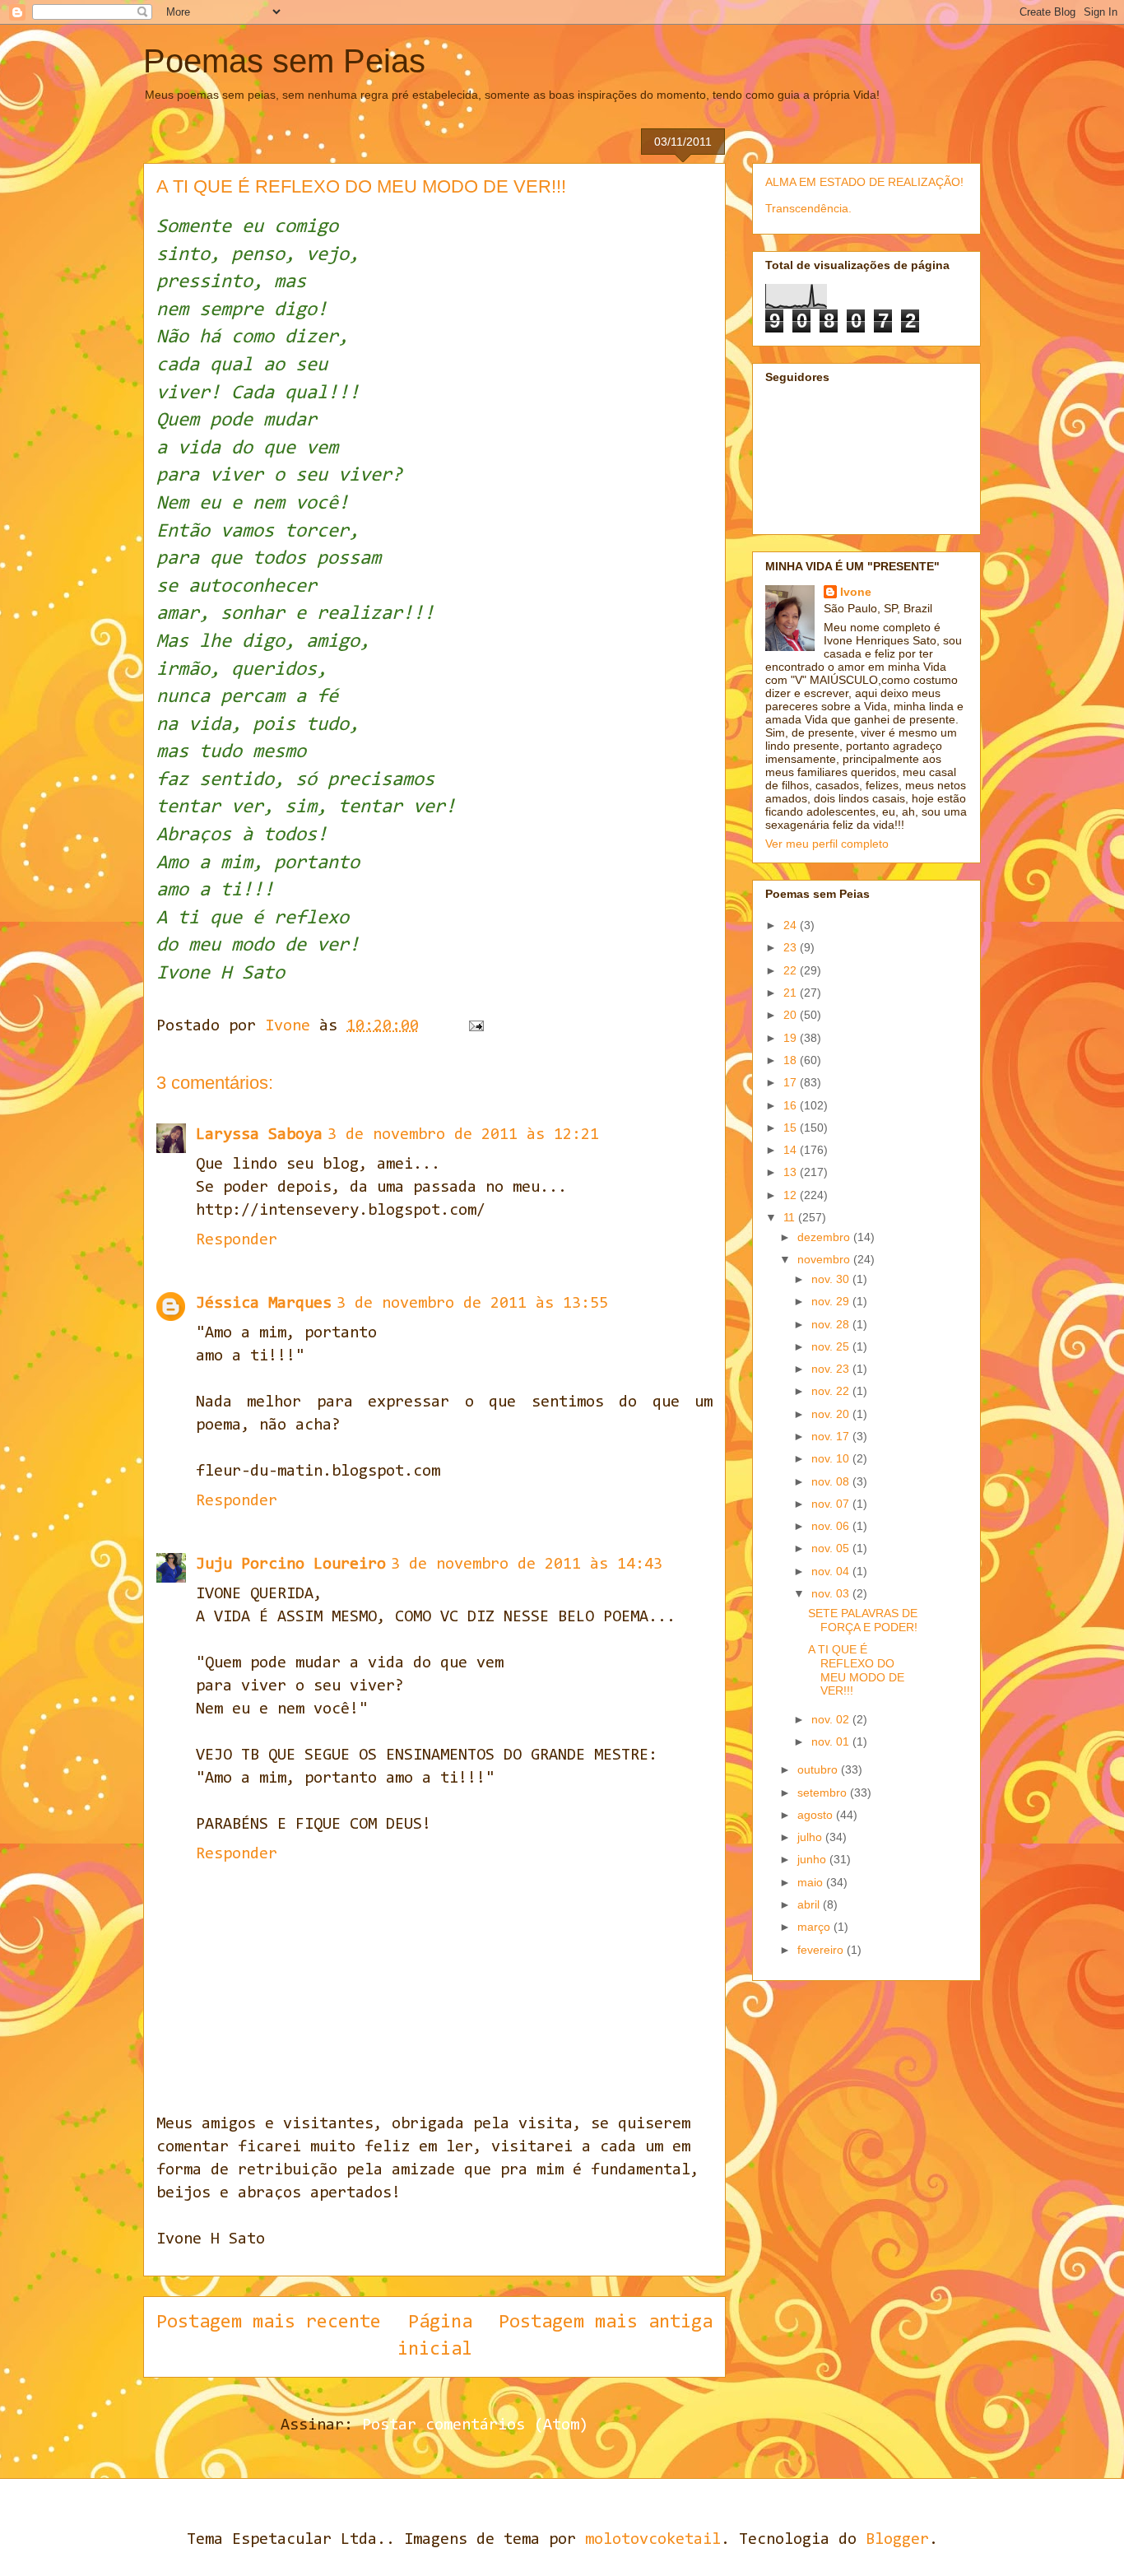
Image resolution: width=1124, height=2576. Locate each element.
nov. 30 (832, 1279)
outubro (819, 1769)
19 (792, 1038)
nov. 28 (832, 1324)
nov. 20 (832, 1414)
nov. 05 (832, 1548)
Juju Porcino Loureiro (291, 1565)
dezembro (825, 1237)
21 (792, 993)
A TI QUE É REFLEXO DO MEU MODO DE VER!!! (856, 1670)
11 (791, 1217)
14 (792, 1150)
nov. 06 (832, 1526)
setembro (824, 1793)
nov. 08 (832, 1481)
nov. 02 (832, 1719)
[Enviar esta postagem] (477, 1026)
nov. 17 (832, 1436)
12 (792, 1195)
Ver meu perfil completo (827, 844)
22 (792, 970)
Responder (237, 1240)
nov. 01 (832, 1741)
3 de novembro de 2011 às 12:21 (463, 1135)
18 (792, 1060)
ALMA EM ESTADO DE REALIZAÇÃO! (864, 182)
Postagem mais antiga (606, 2323)
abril (810, 1904)
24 (792, 925)
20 (792, 1015)
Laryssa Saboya (259, 1135)
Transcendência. (808, 208)
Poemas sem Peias (284, 61)
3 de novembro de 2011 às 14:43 (527, 1565)
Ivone (856, 592)
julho (811, 1837)
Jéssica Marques (264, 1304)
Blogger (897, 2540)
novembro (825, 1259)
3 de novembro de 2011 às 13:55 (472, 1304)
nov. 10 (832, 1458)
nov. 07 (832, 1504)
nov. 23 (832, 1369)
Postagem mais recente (269, 2323)
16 (792, 1105)
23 (792, 947)
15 (792, 1128)
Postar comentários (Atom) (475, 2425)
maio (812, 1882)
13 (792, 1172)
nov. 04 (832, 1571)
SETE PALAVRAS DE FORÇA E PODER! (863, 1620)
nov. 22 (832, 1391)
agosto (817, 1815)
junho (813, 1859)
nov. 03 (832, 1593)
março (815, 1927)
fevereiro (822, 1950)
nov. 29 (832, 1301)
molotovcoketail (653, 2540)
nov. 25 (832, 1346)
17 (792, 1082)
